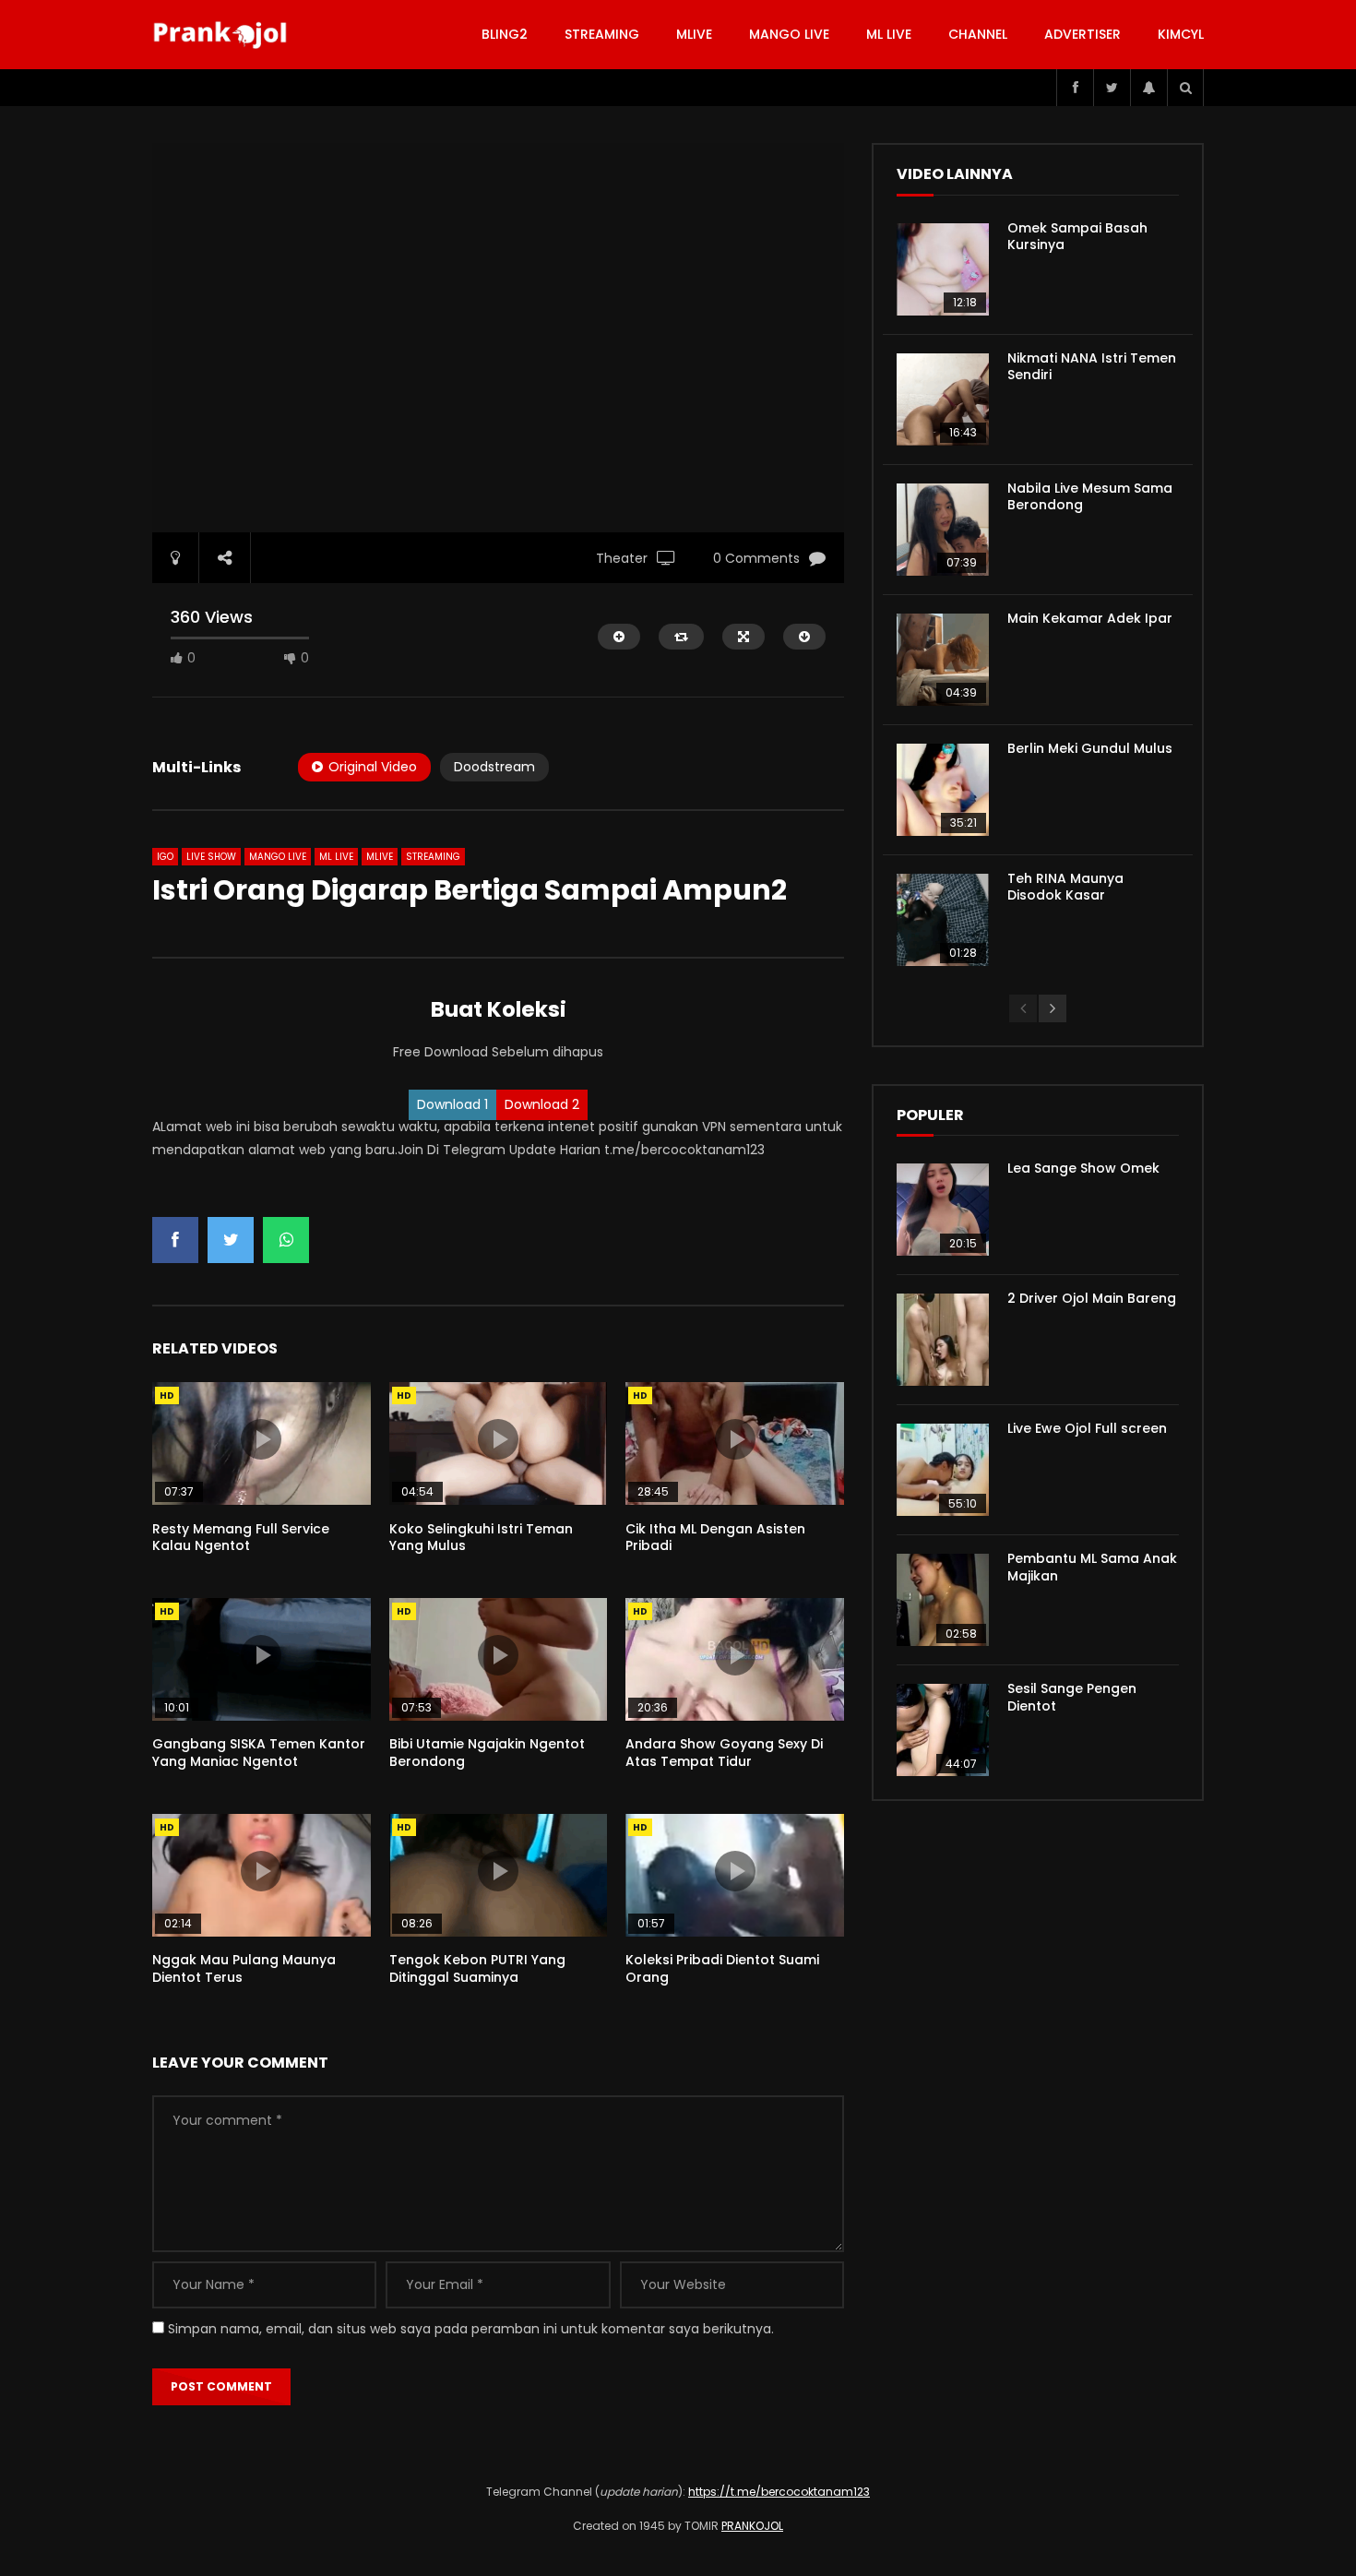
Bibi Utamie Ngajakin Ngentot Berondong (487, 1753)
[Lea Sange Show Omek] (943, 1210)
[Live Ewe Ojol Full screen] (943, 1470)
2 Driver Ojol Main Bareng (1092, 1298)
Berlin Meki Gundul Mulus (1090, 748)
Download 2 (542, 1104)
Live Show (211, 857)
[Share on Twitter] (231, 1240)
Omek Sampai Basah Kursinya (1077, 237)
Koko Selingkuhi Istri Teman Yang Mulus (481, 1538)
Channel (978, 34)
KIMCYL (1181, 34)
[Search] (1185, 88)
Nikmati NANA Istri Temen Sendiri (1092, 367)
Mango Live (789, 34)
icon (261, 1439)
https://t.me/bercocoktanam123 (779, 2492)
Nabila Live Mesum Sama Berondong (1090, 497)
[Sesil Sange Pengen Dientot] (943, 1730)
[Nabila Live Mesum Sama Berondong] (943, 530)
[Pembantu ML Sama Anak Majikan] (943, 1600)
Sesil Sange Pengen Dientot (1072, 1697)
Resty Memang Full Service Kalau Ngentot (241, 1538)
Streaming (602, 34)
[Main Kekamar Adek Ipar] (943, 660)
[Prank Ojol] (223, 35)
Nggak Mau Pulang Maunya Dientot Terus (244, 1968)
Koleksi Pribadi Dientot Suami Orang (722, 1968)
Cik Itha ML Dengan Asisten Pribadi (715, 1538)
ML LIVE (889, 34)
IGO (165, 857)
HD (167, 1395)
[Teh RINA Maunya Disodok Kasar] (943, 920)
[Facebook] (1075, 88)
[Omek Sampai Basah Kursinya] (943, 269)
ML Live (336, 857)
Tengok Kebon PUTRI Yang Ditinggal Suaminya (477, 1968)
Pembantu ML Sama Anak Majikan (1092, 1567)
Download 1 (452, 1104)
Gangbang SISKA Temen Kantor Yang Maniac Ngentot (259, 1753)
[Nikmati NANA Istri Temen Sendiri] (943, 400)
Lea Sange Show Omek (1083, 1168)
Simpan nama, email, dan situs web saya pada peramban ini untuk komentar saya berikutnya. (471, 2329)
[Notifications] (1148, 88)
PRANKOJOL (752, 2526)
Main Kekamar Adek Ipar (1090, 618)
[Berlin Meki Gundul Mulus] (943, 790)
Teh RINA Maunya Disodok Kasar (1065, 887)
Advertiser (1082, 34)
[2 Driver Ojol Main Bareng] (943, 1340)
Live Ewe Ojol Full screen (1087, 1428)
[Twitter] (1112, 88)
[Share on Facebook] (175, 1240)
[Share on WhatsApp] (286, 1240)
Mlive (694, 34)
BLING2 (505, 34)
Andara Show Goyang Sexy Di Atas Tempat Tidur (724, 1753)
